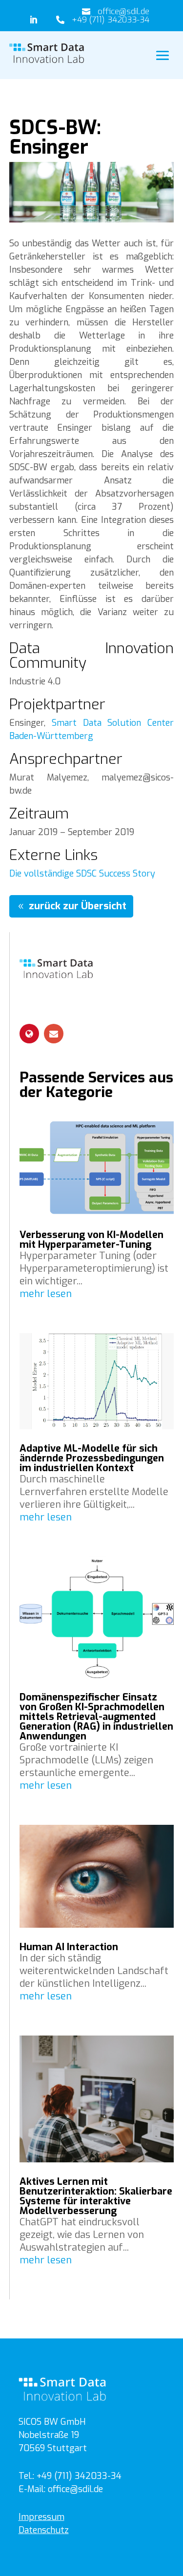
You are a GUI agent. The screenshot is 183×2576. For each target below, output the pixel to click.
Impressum (41, 2517)
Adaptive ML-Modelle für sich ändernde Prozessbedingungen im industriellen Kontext (92, 1458)
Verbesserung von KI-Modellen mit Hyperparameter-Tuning (91, 1240)
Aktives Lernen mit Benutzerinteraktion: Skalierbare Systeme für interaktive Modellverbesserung (96, 2196)
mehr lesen (46, 1294)
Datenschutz (44, 2530)
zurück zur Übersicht (78, 906)
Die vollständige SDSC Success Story (82, 874)
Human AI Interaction (69, 1947)
